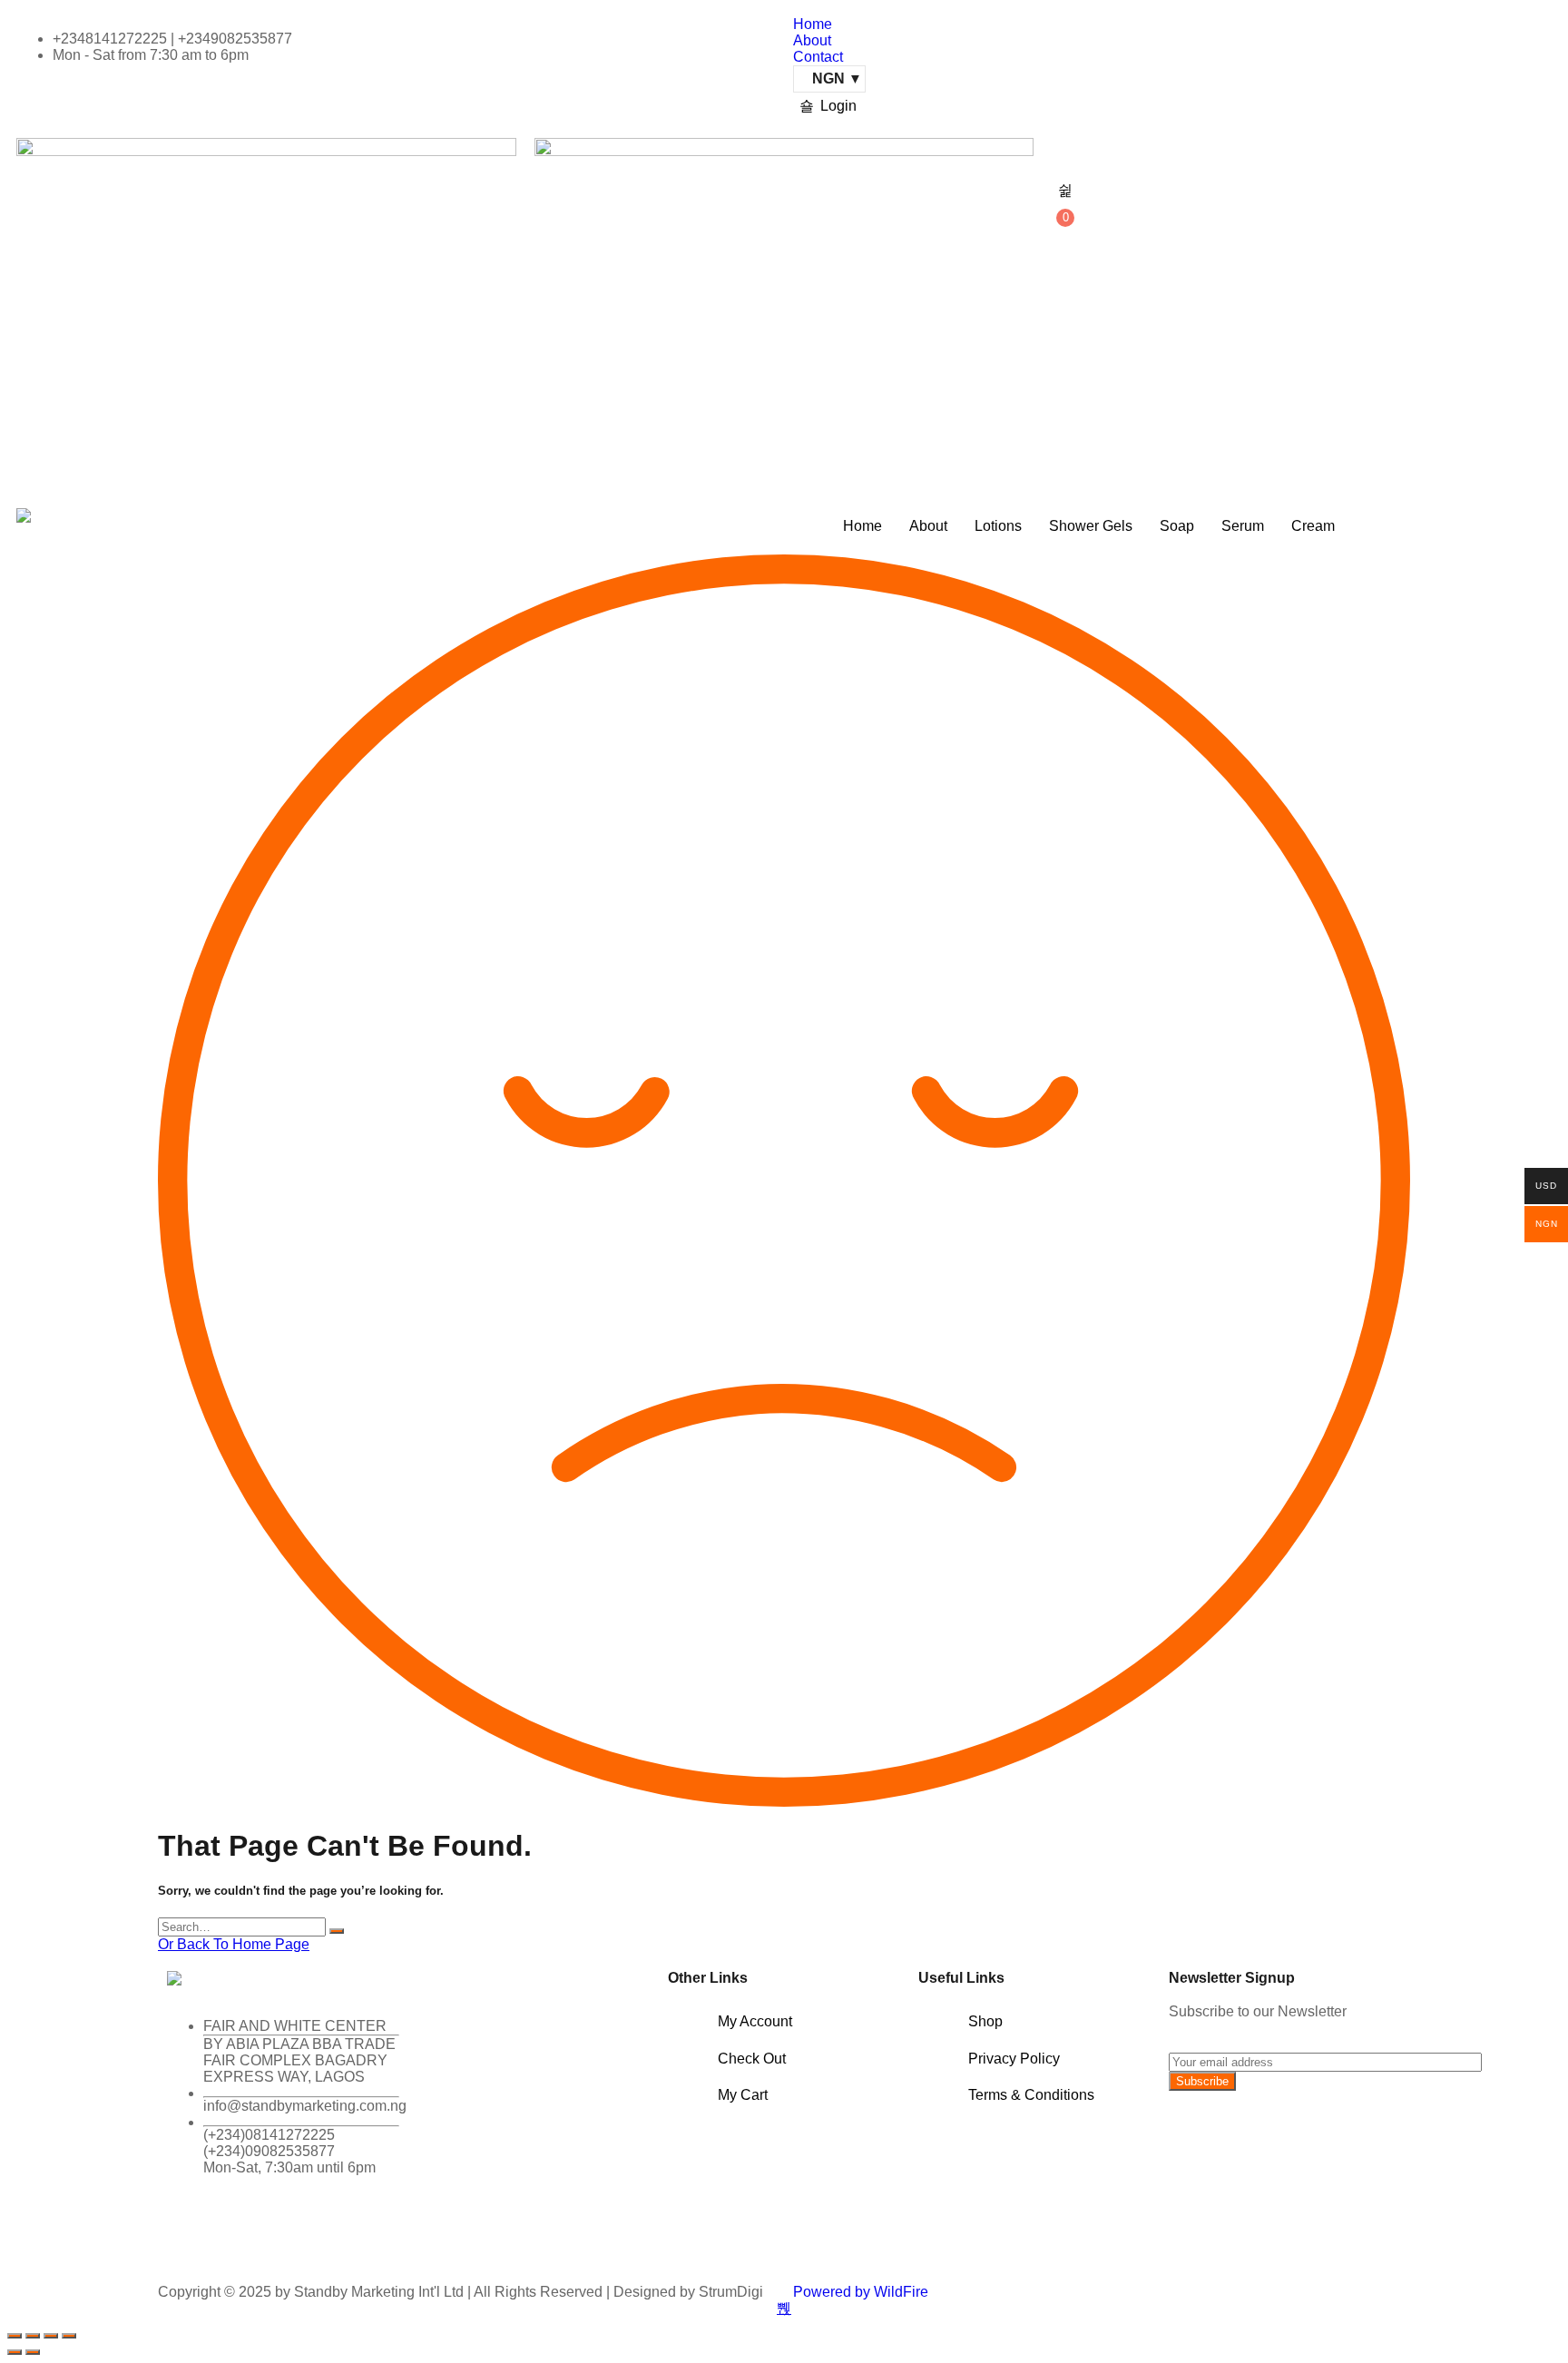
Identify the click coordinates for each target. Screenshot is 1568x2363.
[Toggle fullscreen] (33, 2336)
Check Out (752, 2059)
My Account (755, 2021)
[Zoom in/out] (15, 2336)
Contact (818, 57)
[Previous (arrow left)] (15, 2352)
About (812, 40)
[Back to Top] (784, 2309)
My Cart (743, 2095)
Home (813, 24)
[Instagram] (288, 2231)
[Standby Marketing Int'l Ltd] (24, 515)
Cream (1313, 526)
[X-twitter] (239, 2231)
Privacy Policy (1014, 2059)
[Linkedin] (337, 2231)
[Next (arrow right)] (33, 2352)
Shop (985, 2021)
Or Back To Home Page (234, 1944)
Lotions (998, 526)
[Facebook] (190, 2231)
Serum (1243, 526)
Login (838, 106)
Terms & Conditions (1031, 2095)
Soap (1177, 526)
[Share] (51, 2336)
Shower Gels (1091, 526)
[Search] (337, 1931)
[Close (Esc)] (69, 2336)
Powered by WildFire (861, 2292)
